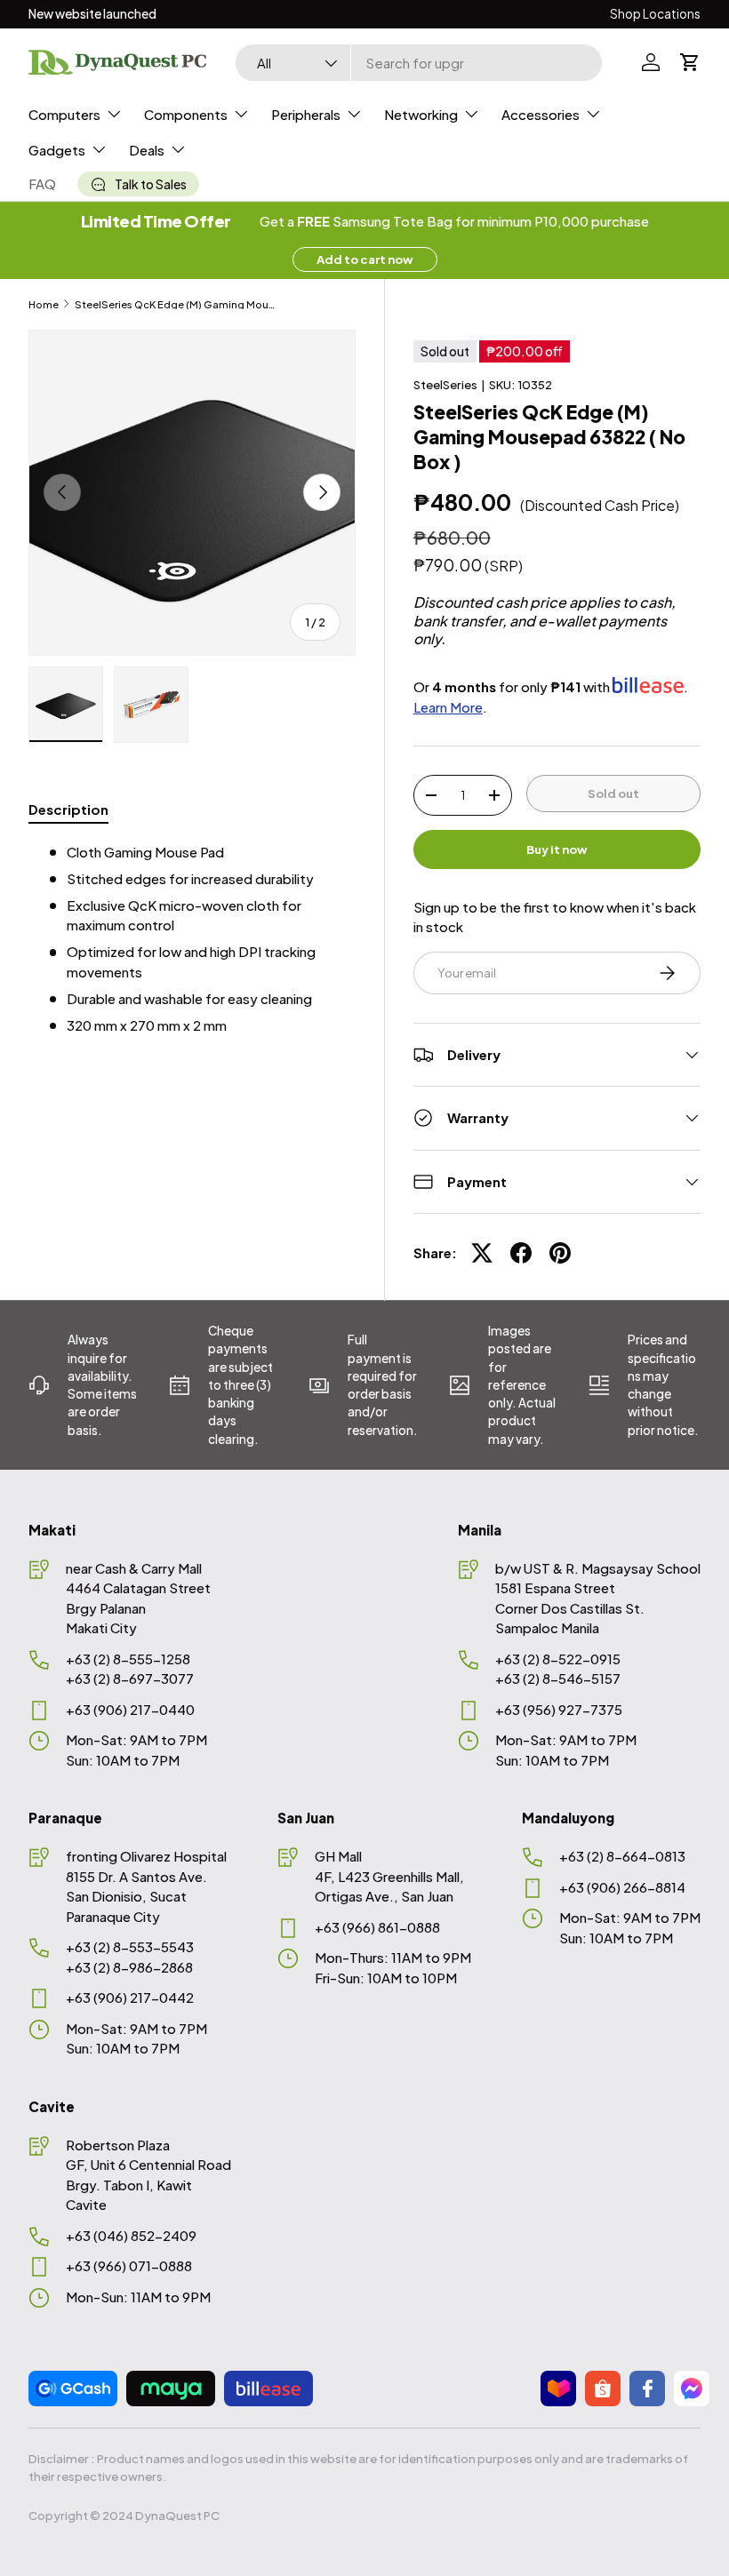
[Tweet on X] (482, 1253)
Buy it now (557, 849)
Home (44, 304)
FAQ (42, 183)
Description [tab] (68, 809)
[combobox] (418, 63)
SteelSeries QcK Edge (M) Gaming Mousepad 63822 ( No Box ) (175, 304)
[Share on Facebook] (521, 1253)
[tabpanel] (192, 939)
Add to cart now (365, 259)
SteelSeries (445, 384)
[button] (690, 62)
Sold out (613, 793)
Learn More (448, 707)
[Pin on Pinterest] (560, 1253)
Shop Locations (655, 14)
